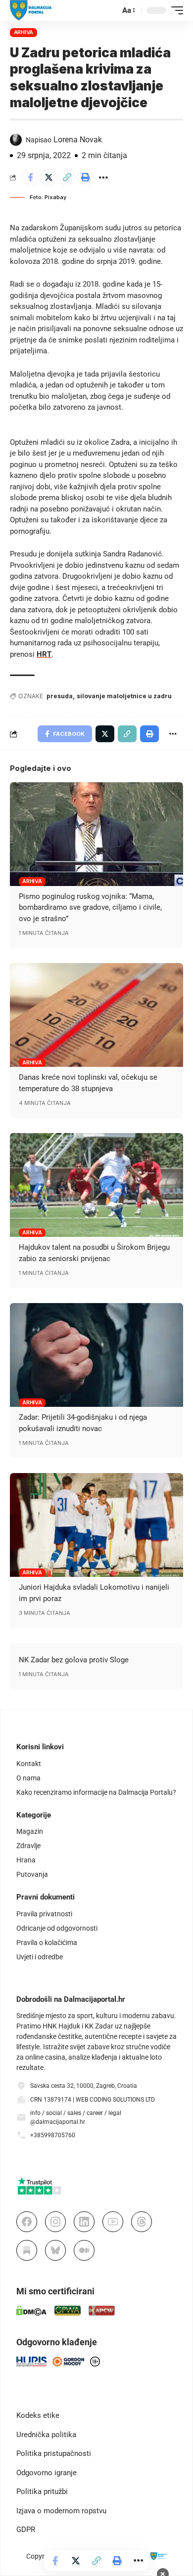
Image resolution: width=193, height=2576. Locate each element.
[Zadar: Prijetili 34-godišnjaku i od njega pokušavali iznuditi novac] (96, 1355)
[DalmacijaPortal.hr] (31, 10)
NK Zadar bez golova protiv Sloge (74, 1660)
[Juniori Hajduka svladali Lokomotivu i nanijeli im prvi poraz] (96, 1525)
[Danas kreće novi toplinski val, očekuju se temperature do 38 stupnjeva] (96, 1015)
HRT (44, 654)
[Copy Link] (67, 177)
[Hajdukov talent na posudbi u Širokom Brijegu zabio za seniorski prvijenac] (96, 1185)
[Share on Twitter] (48, 177)
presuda (60, 696)
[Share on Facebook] (30, 177)
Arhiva (24, 32)
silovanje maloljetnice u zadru (124, 696)
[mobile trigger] (175, 10)
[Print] (85, 177)
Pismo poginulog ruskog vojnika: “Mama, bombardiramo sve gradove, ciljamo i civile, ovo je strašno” (90, 908)
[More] (103, 177)
